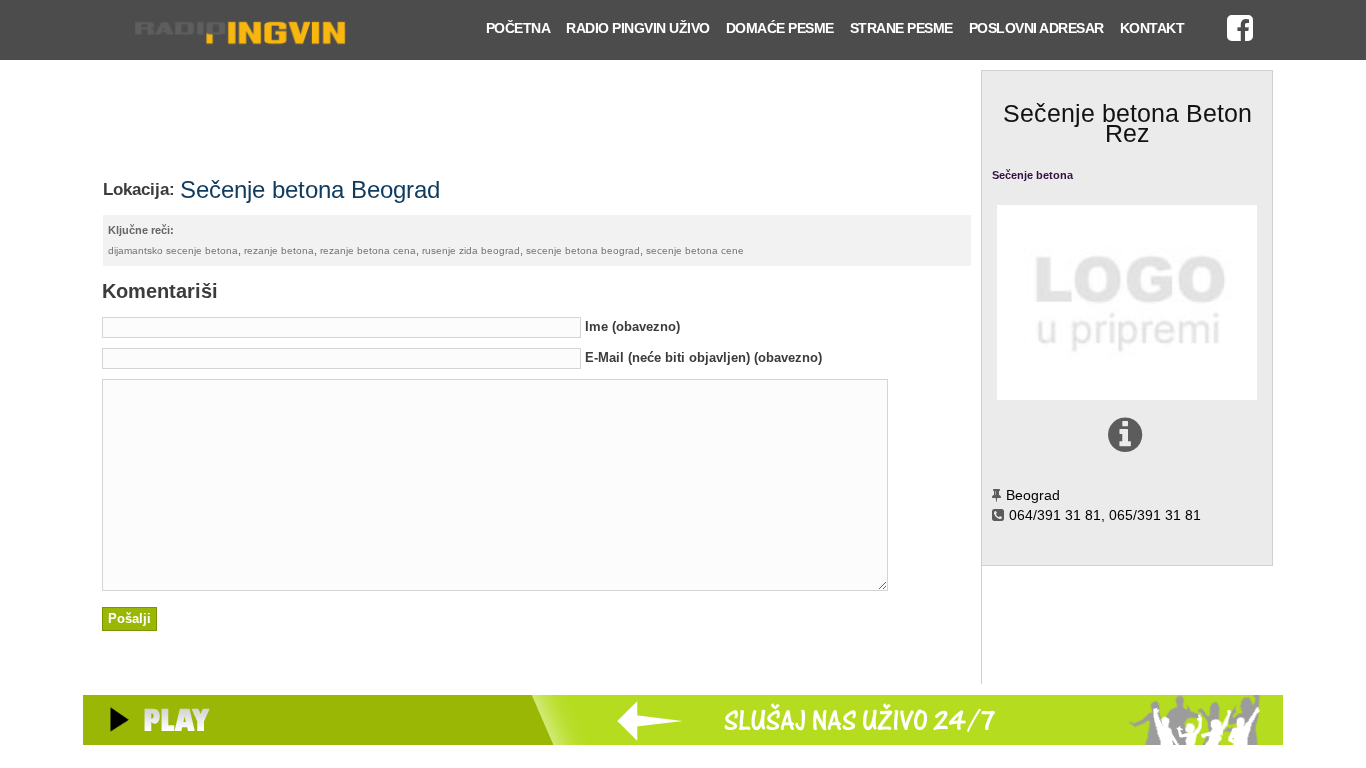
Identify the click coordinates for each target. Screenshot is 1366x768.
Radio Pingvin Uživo (638, 28)
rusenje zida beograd (471, 250)
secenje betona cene (695, 250)
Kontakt (1152, 28)
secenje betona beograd (583, 250)
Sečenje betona (1032, 175)
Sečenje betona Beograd (310, 189)
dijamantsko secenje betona (173, 250)
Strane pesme (901, 28)
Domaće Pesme (780, 28)
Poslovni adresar (1036, 28)
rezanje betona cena (368, 250)
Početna (518, 28)
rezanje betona (279, 250)
